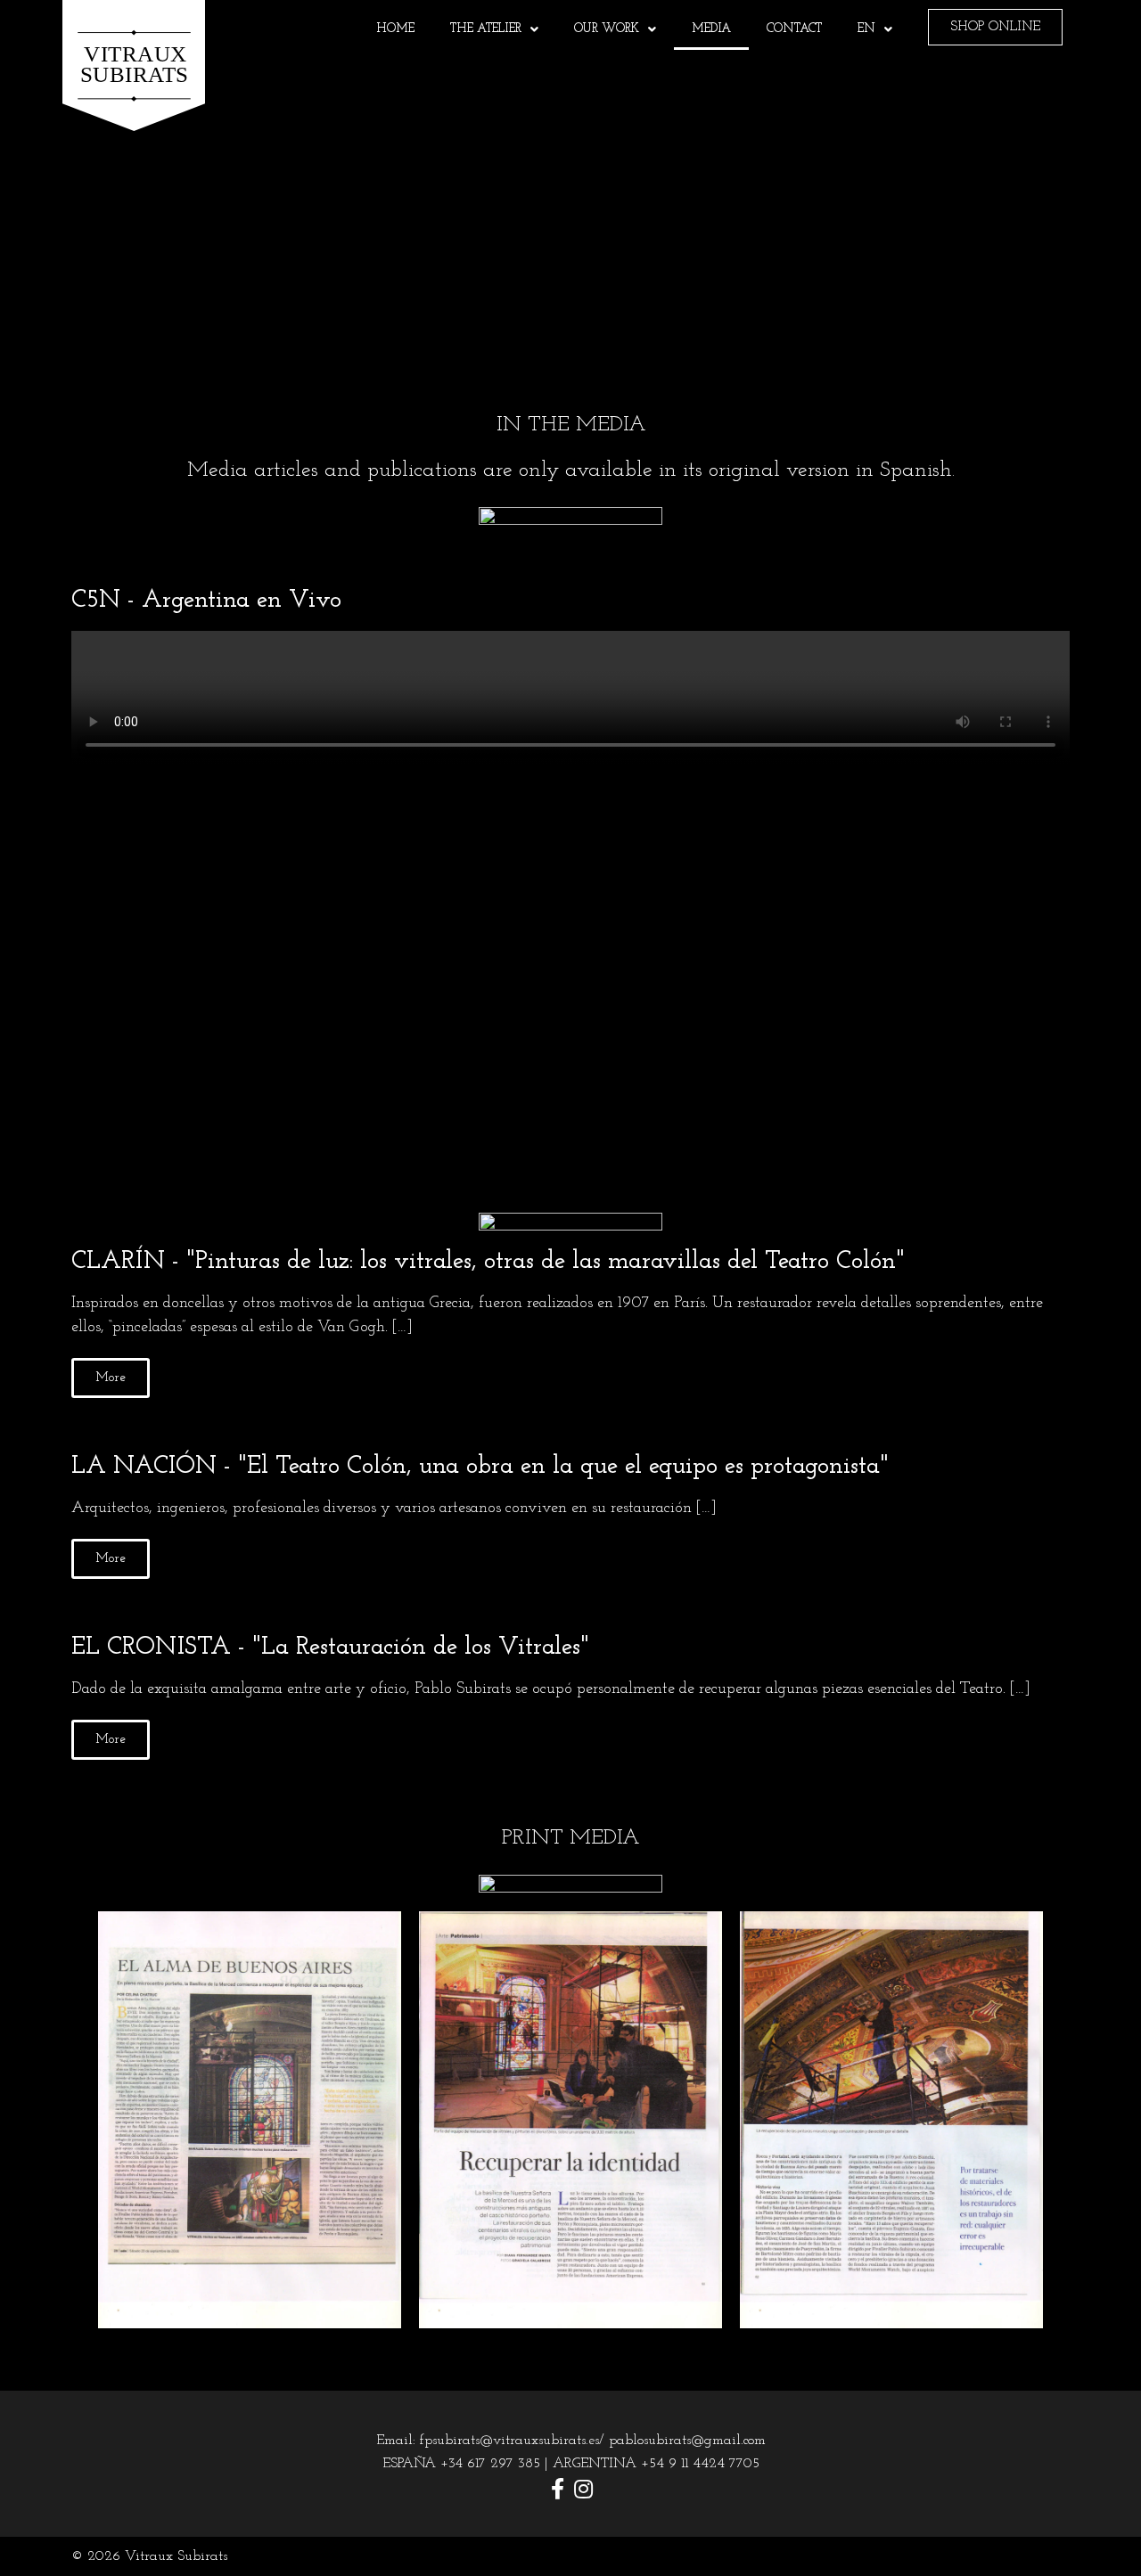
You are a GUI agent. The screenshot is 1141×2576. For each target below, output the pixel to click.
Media (711, 29)
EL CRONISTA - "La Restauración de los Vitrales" (330, 1648)
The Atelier (486, 29)
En (866, 29)
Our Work (607, 29)
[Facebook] (558, 2489)
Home (395, 29)
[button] (570, 912)
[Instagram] (584, 2489)
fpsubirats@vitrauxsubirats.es (509, 2441)
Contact (794, 29)
